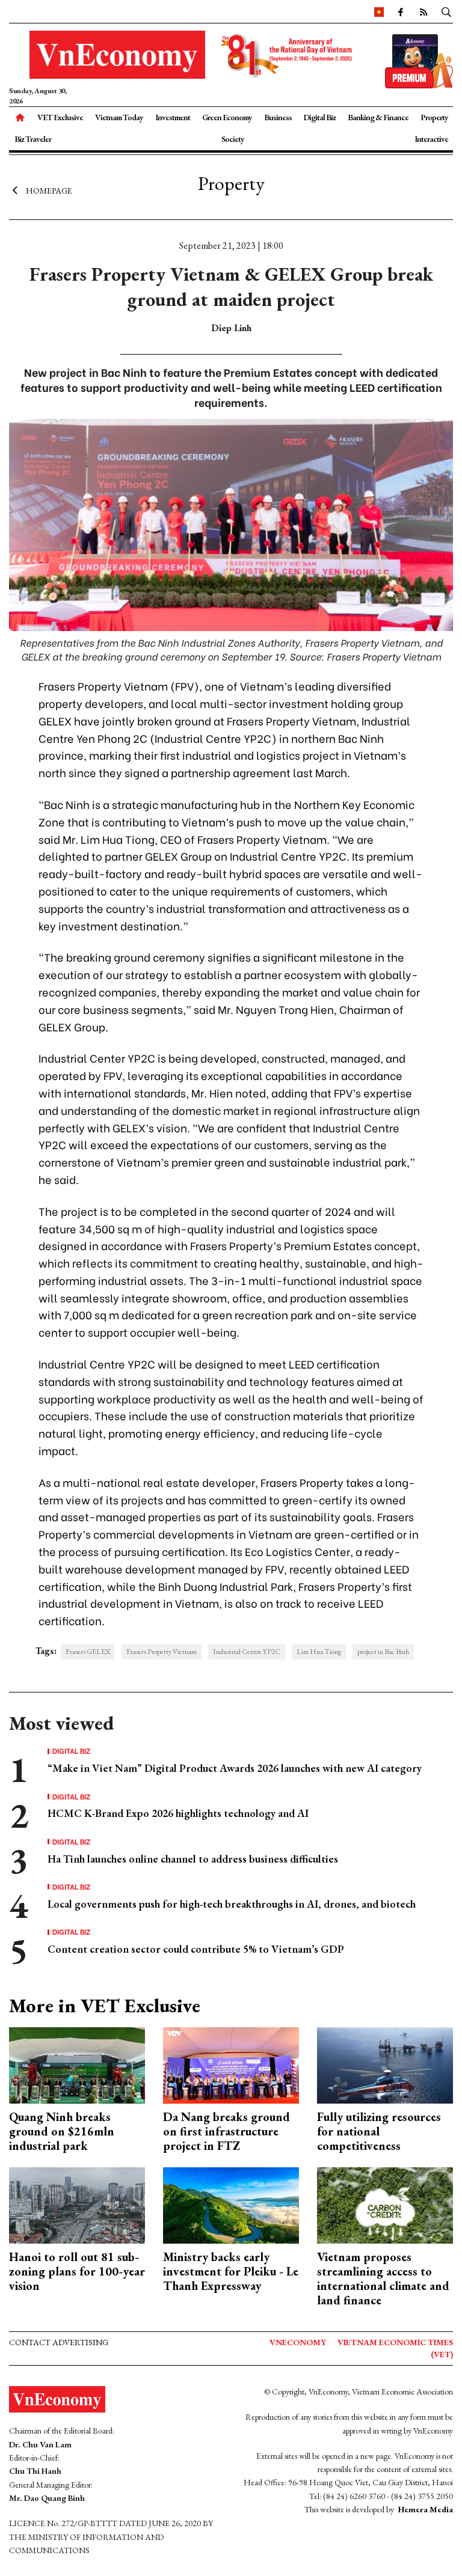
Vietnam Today (119, 117)
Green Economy (227, 117)
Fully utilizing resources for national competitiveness (379, 2131)
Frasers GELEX (88, 1652)
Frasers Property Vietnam (162, 1652)
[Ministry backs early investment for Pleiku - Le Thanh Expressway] (231, 2204)
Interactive (431, 139)
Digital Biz (319, 117)
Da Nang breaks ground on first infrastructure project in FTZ (226, 2131)
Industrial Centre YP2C (247, 1652)
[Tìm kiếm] (446, 11)
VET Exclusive (60, 117)
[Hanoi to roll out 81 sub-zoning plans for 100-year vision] (77, 2204)
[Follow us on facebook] (400, 11)
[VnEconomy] (379, 11)
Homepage (49, 191)
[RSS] (423, 11)
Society (233, 139)
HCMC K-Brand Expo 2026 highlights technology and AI (178, 1813)
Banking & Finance (378, 117)
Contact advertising (59, 2342)
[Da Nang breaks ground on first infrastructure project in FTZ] (231, 2064)
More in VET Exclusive (105, 2006)
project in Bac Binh (383, 1652)
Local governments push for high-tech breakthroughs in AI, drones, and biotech (232, 1904)
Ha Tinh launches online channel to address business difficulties (193, 1859)
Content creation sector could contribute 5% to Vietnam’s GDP (196, 1949)
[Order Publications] (419, 60)
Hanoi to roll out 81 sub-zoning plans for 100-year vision (77, 2271)
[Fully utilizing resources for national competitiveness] (385, 2064)
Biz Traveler (33, 139)
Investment (173, 117)
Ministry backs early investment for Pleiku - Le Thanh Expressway (231, 2271)
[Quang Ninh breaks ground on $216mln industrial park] (77, 2064)
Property (434, 117)
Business (278, 117)
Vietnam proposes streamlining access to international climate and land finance (383, 2278)
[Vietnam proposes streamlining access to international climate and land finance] (385, 2204)
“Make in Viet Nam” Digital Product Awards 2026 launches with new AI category (235, 1768)
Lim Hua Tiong (319, 1652)
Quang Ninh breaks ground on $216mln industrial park (62, 2131)
